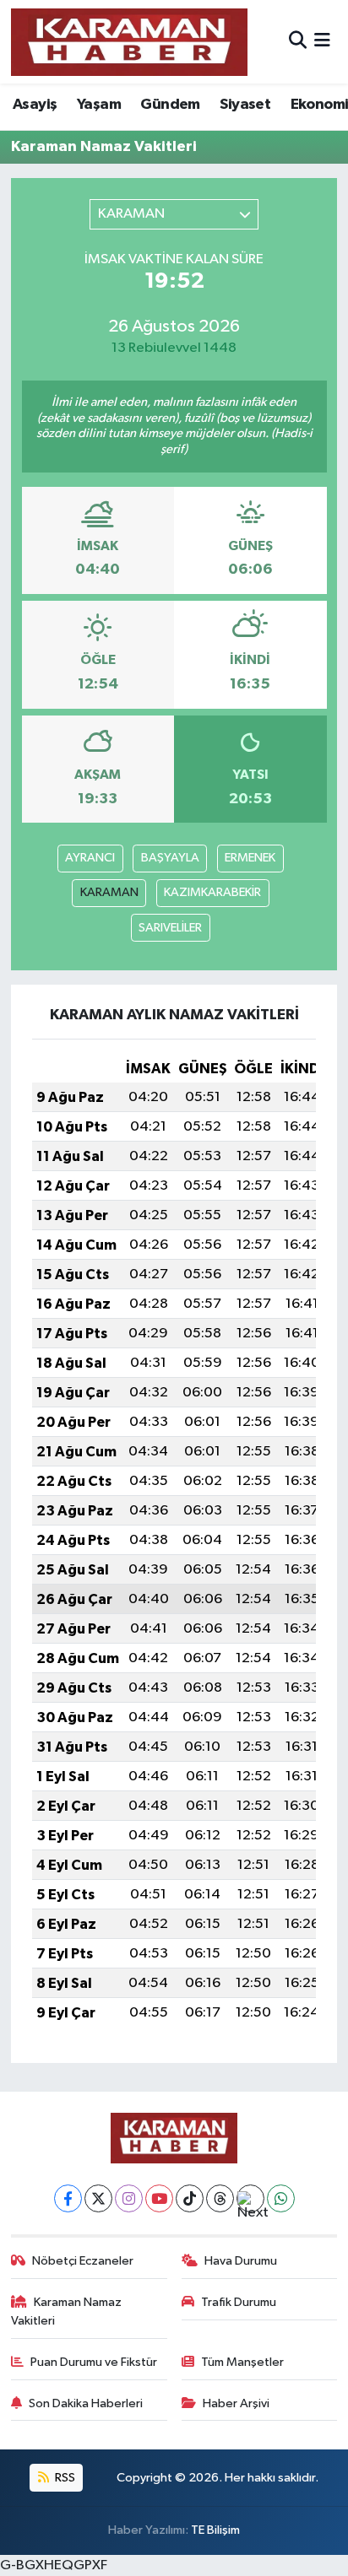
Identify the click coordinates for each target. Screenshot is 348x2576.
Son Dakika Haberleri (86, 2403)
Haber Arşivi (236, 2403)
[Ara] (298, 42)
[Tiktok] (190, 2198)
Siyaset (245, 105)
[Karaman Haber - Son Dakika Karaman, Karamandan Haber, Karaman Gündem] (129, 42)
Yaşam (99, 105)
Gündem (170, 105)
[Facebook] (68, 2198)
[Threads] (220, 2198)
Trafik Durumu (239, 2302)
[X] (98, 2198)
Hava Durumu (241, 2261)
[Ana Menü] (322, 42)
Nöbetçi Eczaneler (83, 2261)
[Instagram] (129, 2198)
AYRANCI (90, 858)
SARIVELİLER (170, 928)
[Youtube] (159, 2198)
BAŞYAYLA (170, 858)
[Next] (250, 2198)
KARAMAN (109, 892)
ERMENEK (250, 858)
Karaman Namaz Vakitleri (67, 2311)
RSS (64, 2478)
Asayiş (35, 105)
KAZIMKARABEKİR (212, 892)
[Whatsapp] (281, 2198)
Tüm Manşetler (242, 2362)
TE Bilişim (215, 2530)
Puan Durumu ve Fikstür (94, 2362)
